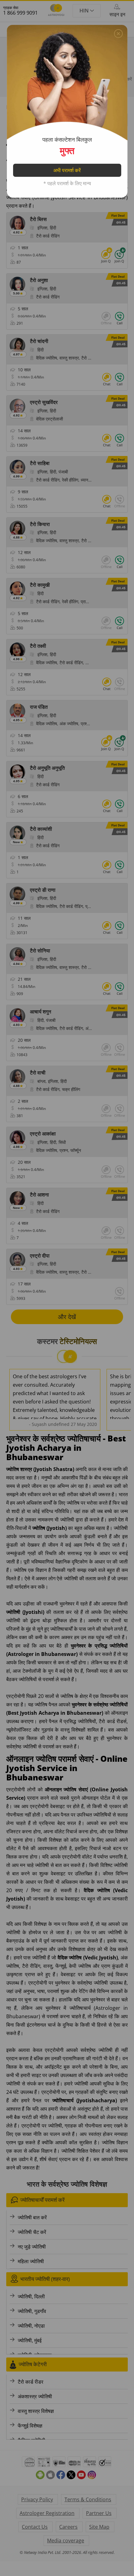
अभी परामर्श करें (67, 170)
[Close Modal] (118, 32)
